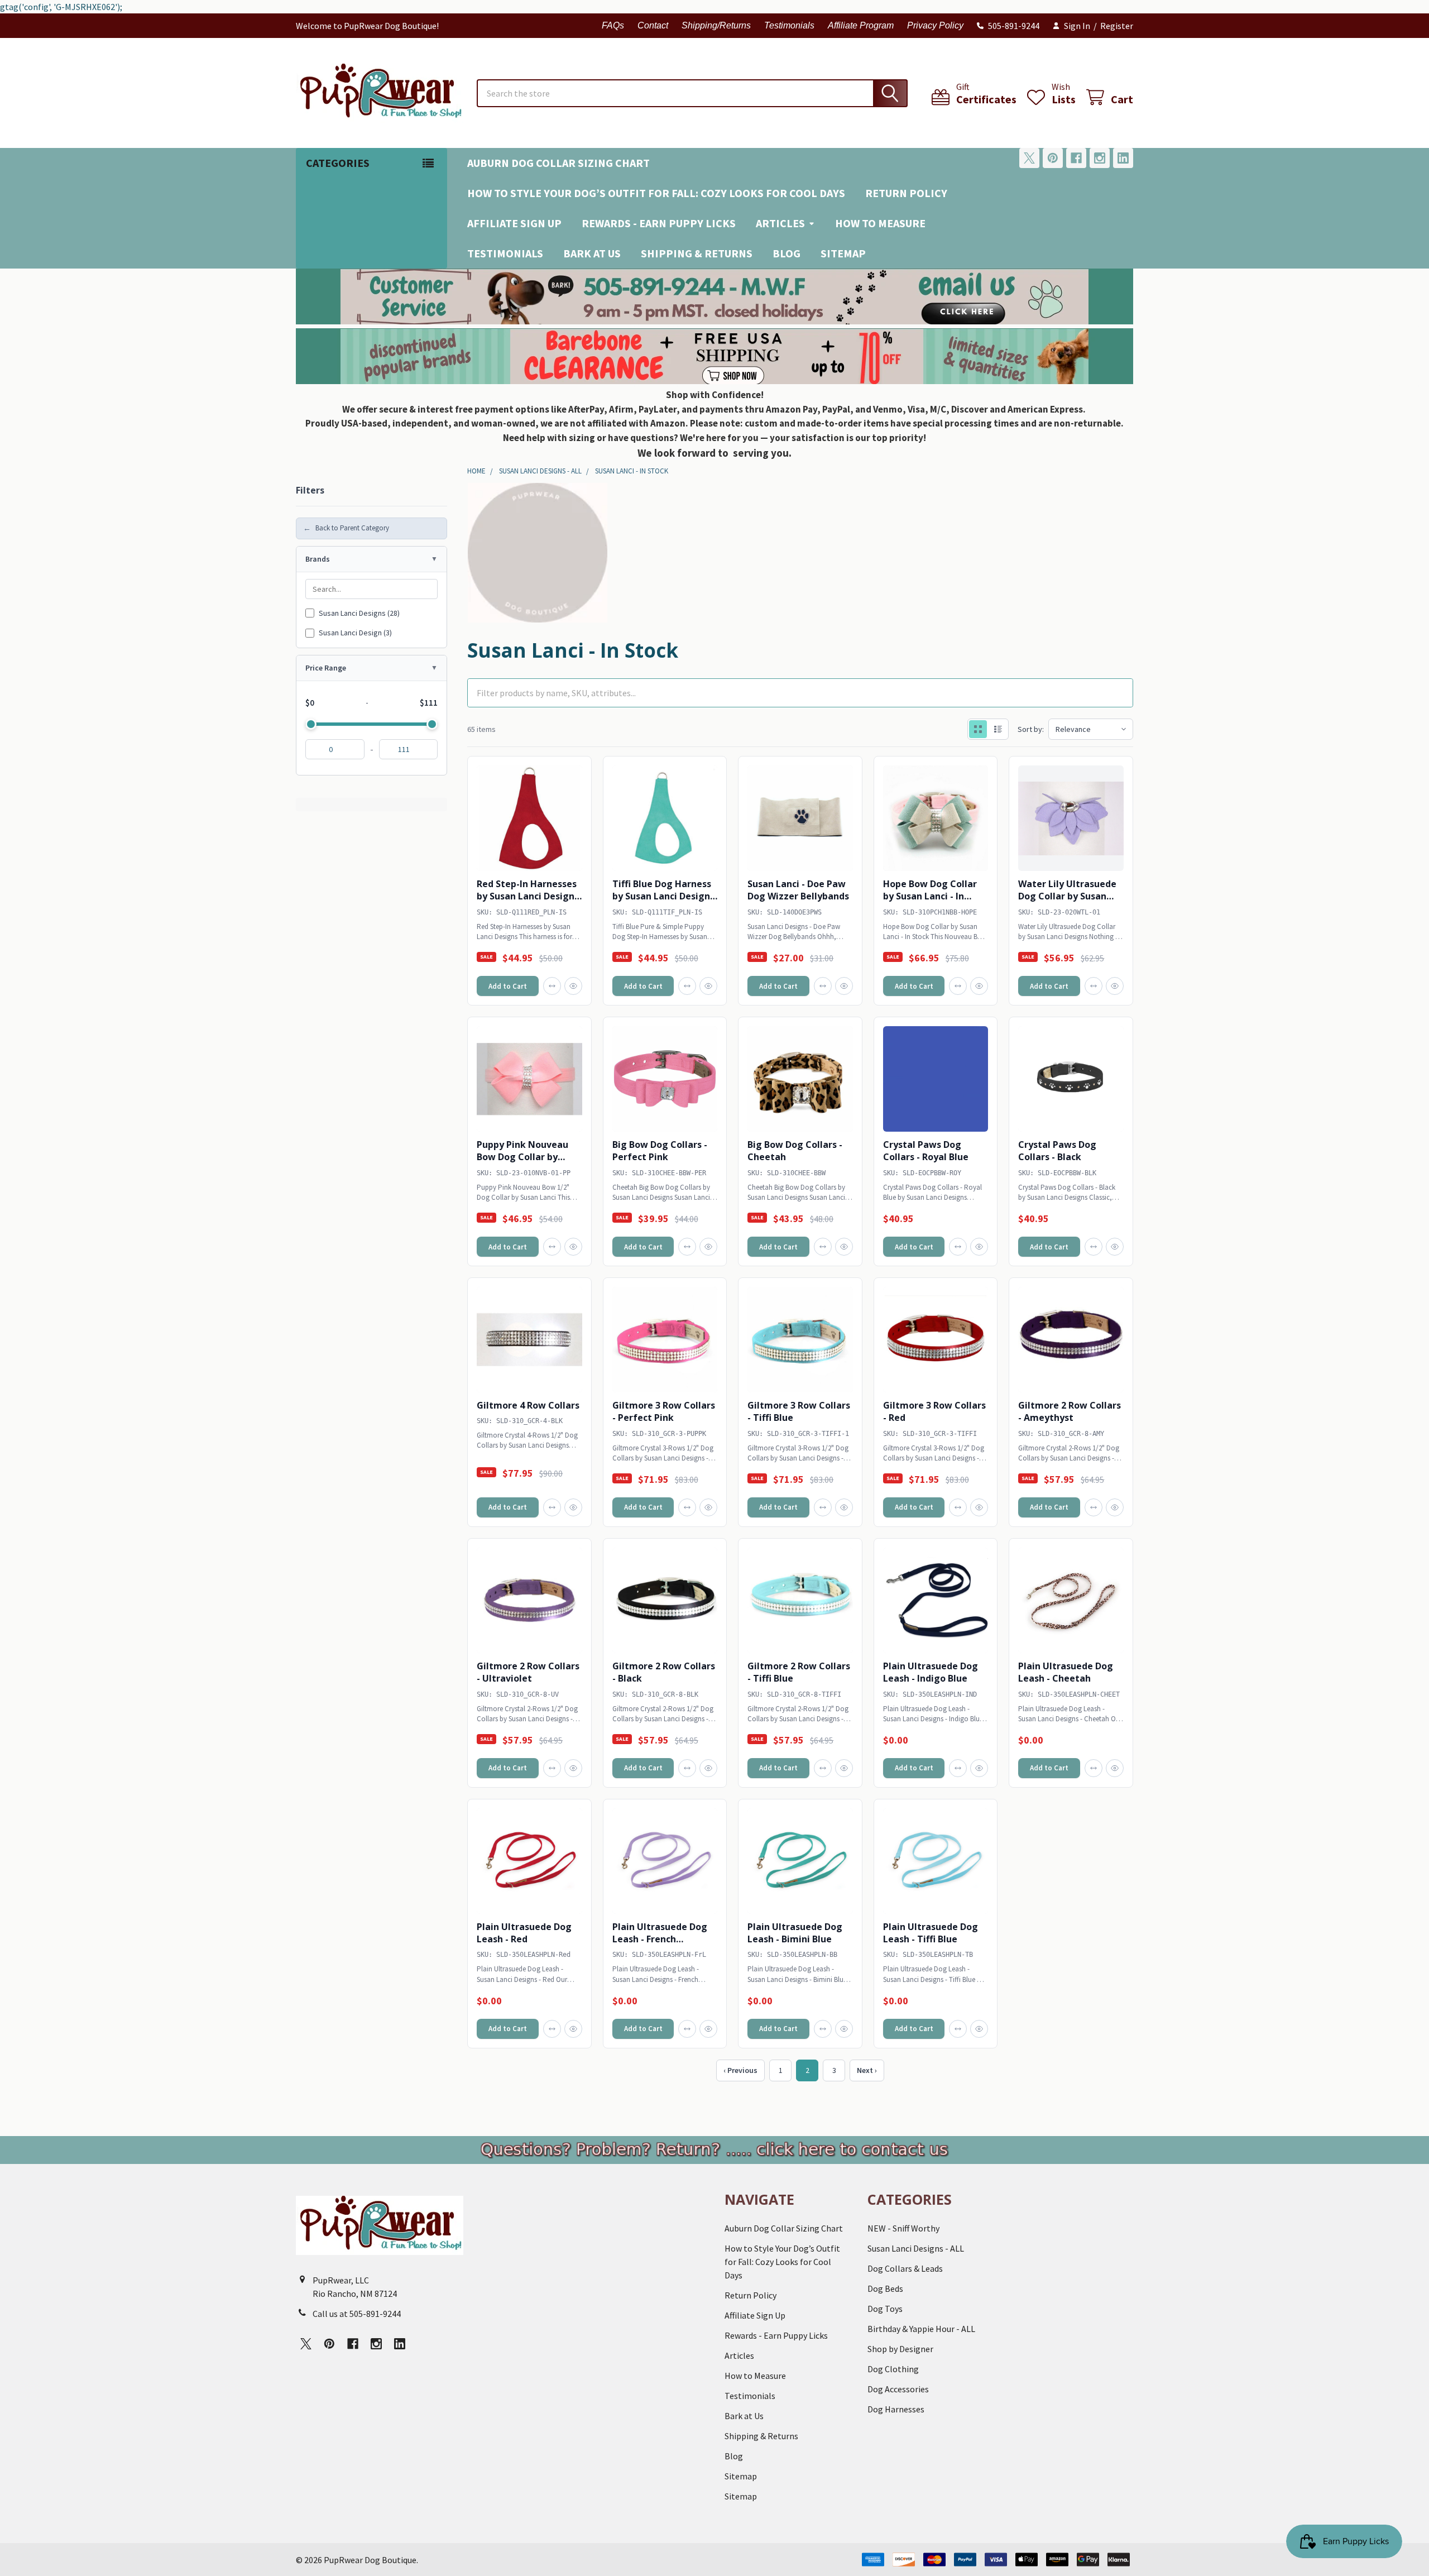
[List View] (998, 729)
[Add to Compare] (552, 986)
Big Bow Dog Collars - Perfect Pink (660, 1151)
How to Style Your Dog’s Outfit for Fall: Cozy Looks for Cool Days (656, 193)
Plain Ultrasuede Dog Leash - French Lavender (660, 1939)
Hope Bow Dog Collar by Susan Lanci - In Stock (930, 896)
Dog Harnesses (896, 2409)
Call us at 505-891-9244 (357, 2314)
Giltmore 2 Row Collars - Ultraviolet (528, 1672)
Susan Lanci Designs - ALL (916, 2248)
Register (1117, 26)
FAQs (613, 25)
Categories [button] (338, 163)
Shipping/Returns (716, 25)
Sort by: (1031, 729)
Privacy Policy (935, 25)
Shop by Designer (900, 2349)
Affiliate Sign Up (514, 223)
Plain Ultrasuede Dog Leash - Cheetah (1066, 1672)
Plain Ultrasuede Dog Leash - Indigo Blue (931, 1672)
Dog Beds (885, 2288)
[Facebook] (1076, 158)
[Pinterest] (1053, 158)
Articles (780, 223)
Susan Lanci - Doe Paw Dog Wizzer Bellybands (798, 890)
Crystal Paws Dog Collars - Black (1057, 1151)
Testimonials (789, 25)
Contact (653, 25)
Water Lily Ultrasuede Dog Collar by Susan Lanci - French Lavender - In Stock (1071, 902)
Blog (787, 253)
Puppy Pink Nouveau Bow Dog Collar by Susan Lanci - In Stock (524, 1157)
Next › (867, 2070)
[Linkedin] (1123, 158)
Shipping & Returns (697, 253)
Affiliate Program (861, 25)
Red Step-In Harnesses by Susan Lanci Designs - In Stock (528, 896)
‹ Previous (740, 2070)
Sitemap (843, 253)
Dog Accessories (898, 2389)
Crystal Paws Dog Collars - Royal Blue (926, 1151)
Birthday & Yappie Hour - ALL (921, 2329)
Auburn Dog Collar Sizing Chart (558, 163)
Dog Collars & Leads (905, 2268)
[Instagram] (1100, 158)
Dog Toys (885, 2309)
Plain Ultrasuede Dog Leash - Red (524, 1933)
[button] (715, 296)
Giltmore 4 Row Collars (528, 1405)
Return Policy (906, 193)
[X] (1029, 158)
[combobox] (692, 93)
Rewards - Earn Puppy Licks (659, 223)
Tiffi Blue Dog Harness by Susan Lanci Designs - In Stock (663, 896)
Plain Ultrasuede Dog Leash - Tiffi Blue (931, 1933)
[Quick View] (573, 986)
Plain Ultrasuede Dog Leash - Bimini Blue (795, 1933)
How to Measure (880, 223)
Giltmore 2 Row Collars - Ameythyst (1070, 1411)
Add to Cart (508, 986)
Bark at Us (592, 253)
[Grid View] (978, 729)
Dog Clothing (893, 2369)
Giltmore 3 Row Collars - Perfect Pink (664, 1411)
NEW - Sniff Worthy (903, 2228)
